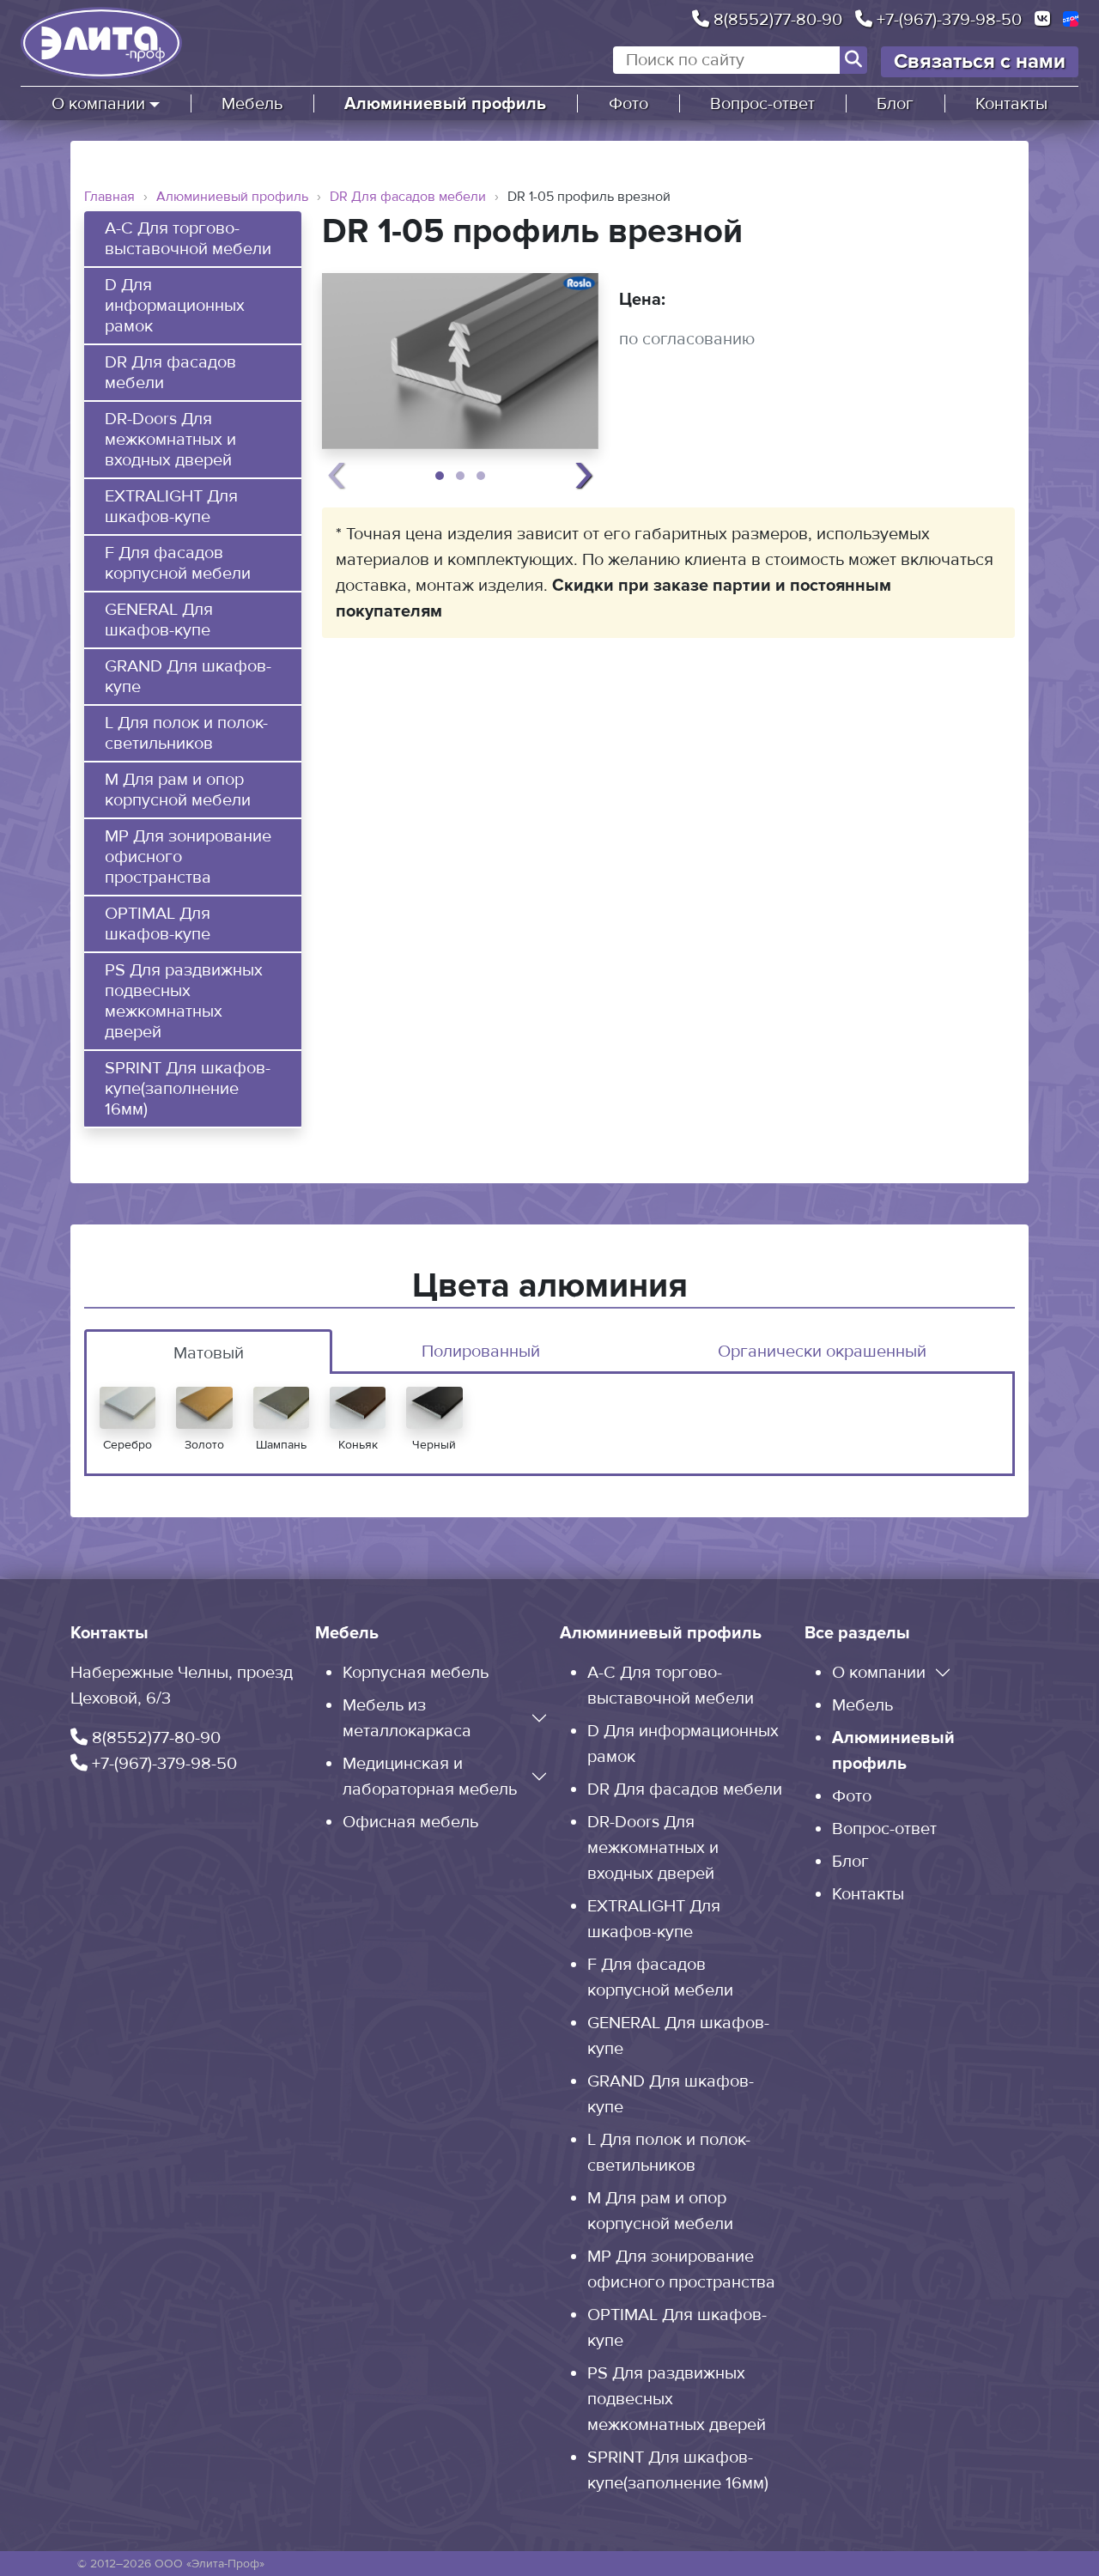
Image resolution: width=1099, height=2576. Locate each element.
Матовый (209, 1353)
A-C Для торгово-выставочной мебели (188, 239)
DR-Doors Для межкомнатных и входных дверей (170, 440)
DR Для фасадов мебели (408, 197)
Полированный (481, 1352)
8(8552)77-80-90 (776, 19)
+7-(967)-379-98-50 (947, 19)
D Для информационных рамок (175, 306)
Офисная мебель (410, 1822)
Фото (628, 104)
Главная (109, 197)
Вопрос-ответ (762, 104)
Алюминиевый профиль (445, 104)
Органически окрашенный (822, 1352)
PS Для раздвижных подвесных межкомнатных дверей (184, 1001)
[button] (440, 476)
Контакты (1011, 104)
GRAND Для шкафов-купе (188, 677)
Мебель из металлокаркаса (407, 1718)
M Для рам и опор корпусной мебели (178, 790)
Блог (895, 104)
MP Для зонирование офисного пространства (188, 857)
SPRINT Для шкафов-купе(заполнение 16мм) (188, 1089)
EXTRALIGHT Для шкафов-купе (171, 507)
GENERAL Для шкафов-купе (159, 620)
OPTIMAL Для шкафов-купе (158, 924)
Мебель (252, 104)
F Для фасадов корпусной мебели (178, 563)
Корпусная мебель (416, 1673)
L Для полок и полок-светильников (186, 733)
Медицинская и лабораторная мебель (430, 1777)
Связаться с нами (980, 61)
